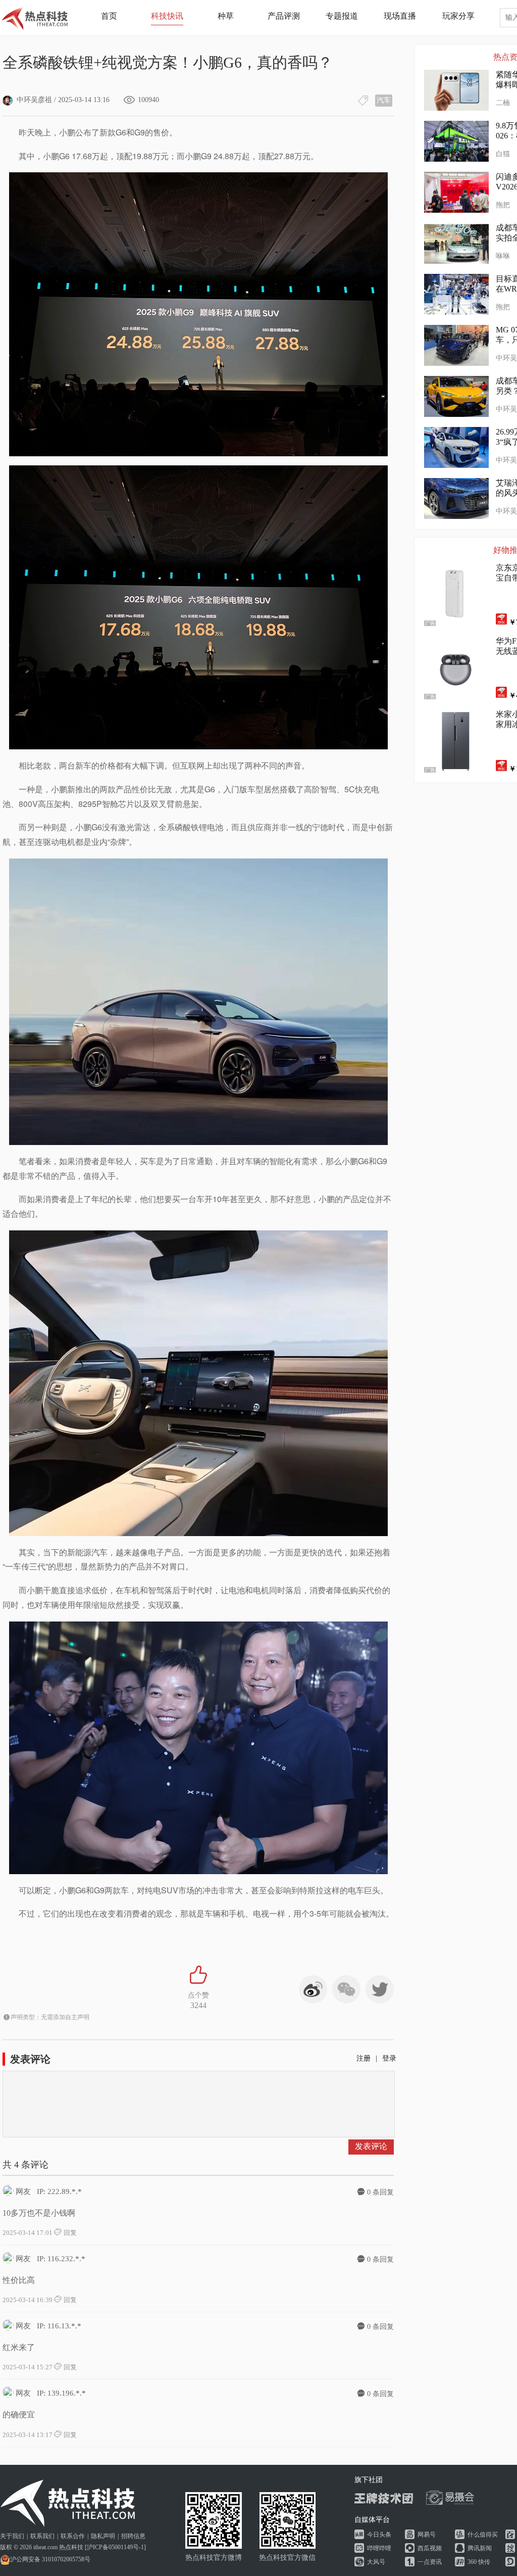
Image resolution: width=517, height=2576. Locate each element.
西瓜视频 (430, 2548)
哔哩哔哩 (379, 2548)
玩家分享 (458, 16)
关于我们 (12, 2536)
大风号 (376, 2562)
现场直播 (400, 16)
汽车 (384, 100)
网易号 (427, 2535)
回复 (69, 2233)
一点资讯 (430, 2562)
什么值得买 (483, 2535)
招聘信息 (133, 2536)
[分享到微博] (313, 1989)
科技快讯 (167, 16)
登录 (389, 2058)
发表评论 (371, 2146)
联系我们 (42, 2536)
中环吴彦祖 (34, 100)
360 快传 (479, 2562)
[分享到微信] (346, 1989)
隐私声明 (103, 2536)
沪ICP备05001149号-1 (115, 2547)
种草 (226, 16)
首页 (109, 16)
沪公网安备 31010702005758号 (50, 2559)
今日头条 (379, 2535)
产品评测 (284, 16)
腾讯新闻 (480, 2548)
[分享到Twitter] (380, 1989)
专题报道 (342, 16)
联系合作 (73, 2536)
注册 (364, 2058)
